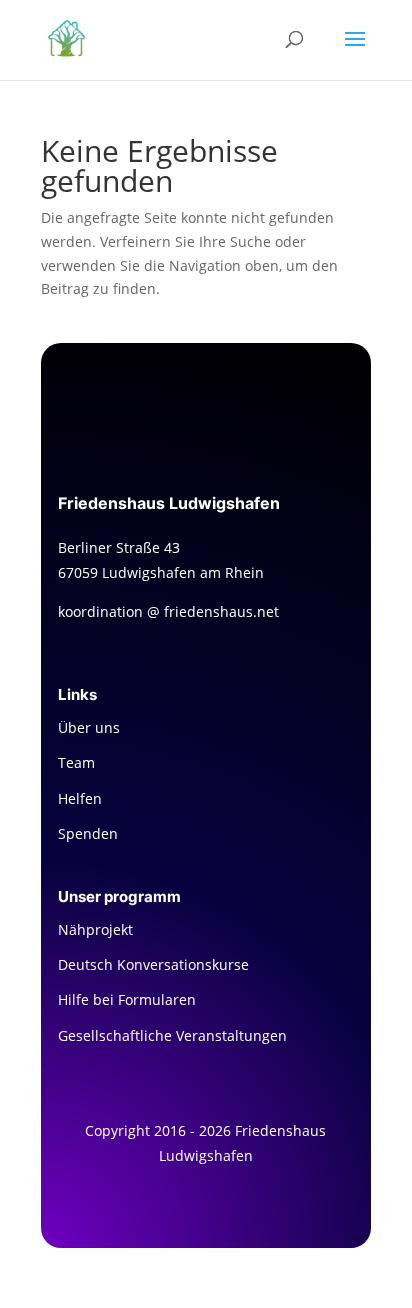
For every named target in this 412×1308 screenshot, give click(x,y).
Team (76, 762)
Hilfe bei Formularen (127, 999)
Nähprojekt (95, 929)
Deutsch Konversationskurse (153, 964)
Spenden (88, 833)
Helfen (80, 798)
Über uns (89, 727)
